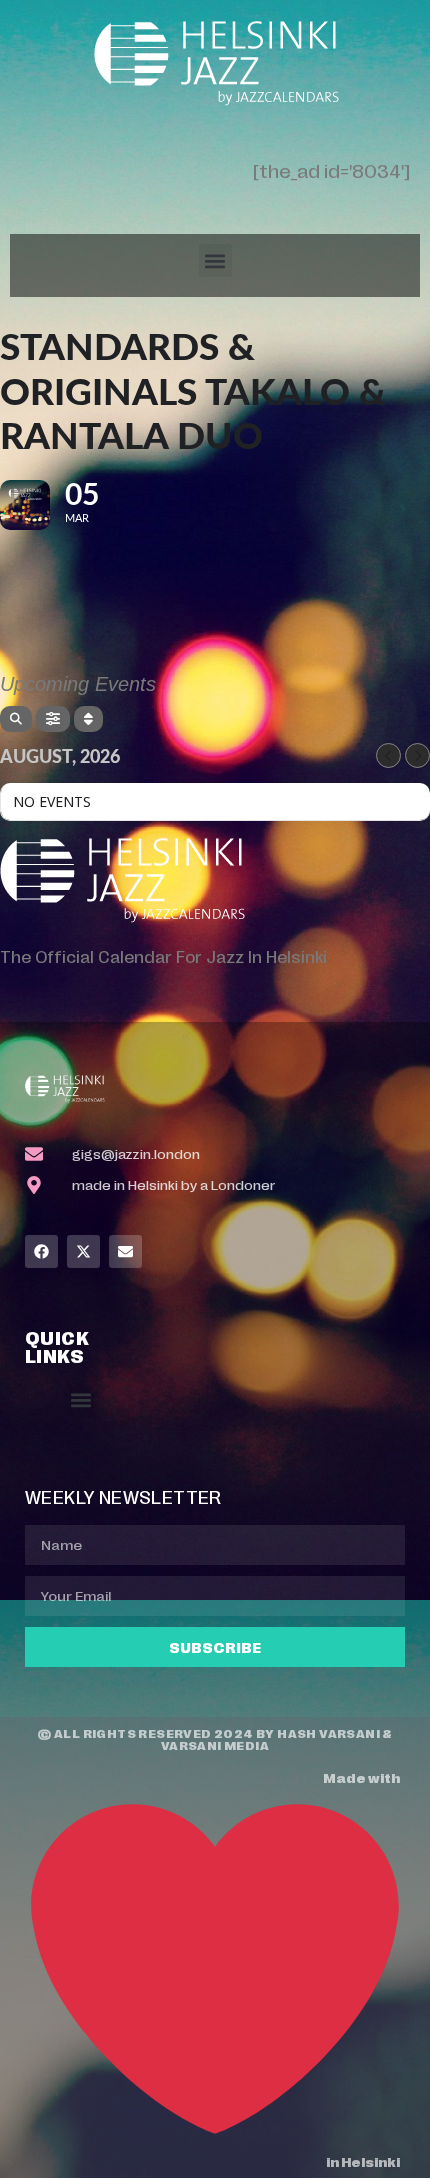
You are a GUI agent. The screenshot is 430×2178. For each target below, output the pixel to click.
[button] (215, 260)
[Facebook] (41, 1251)
